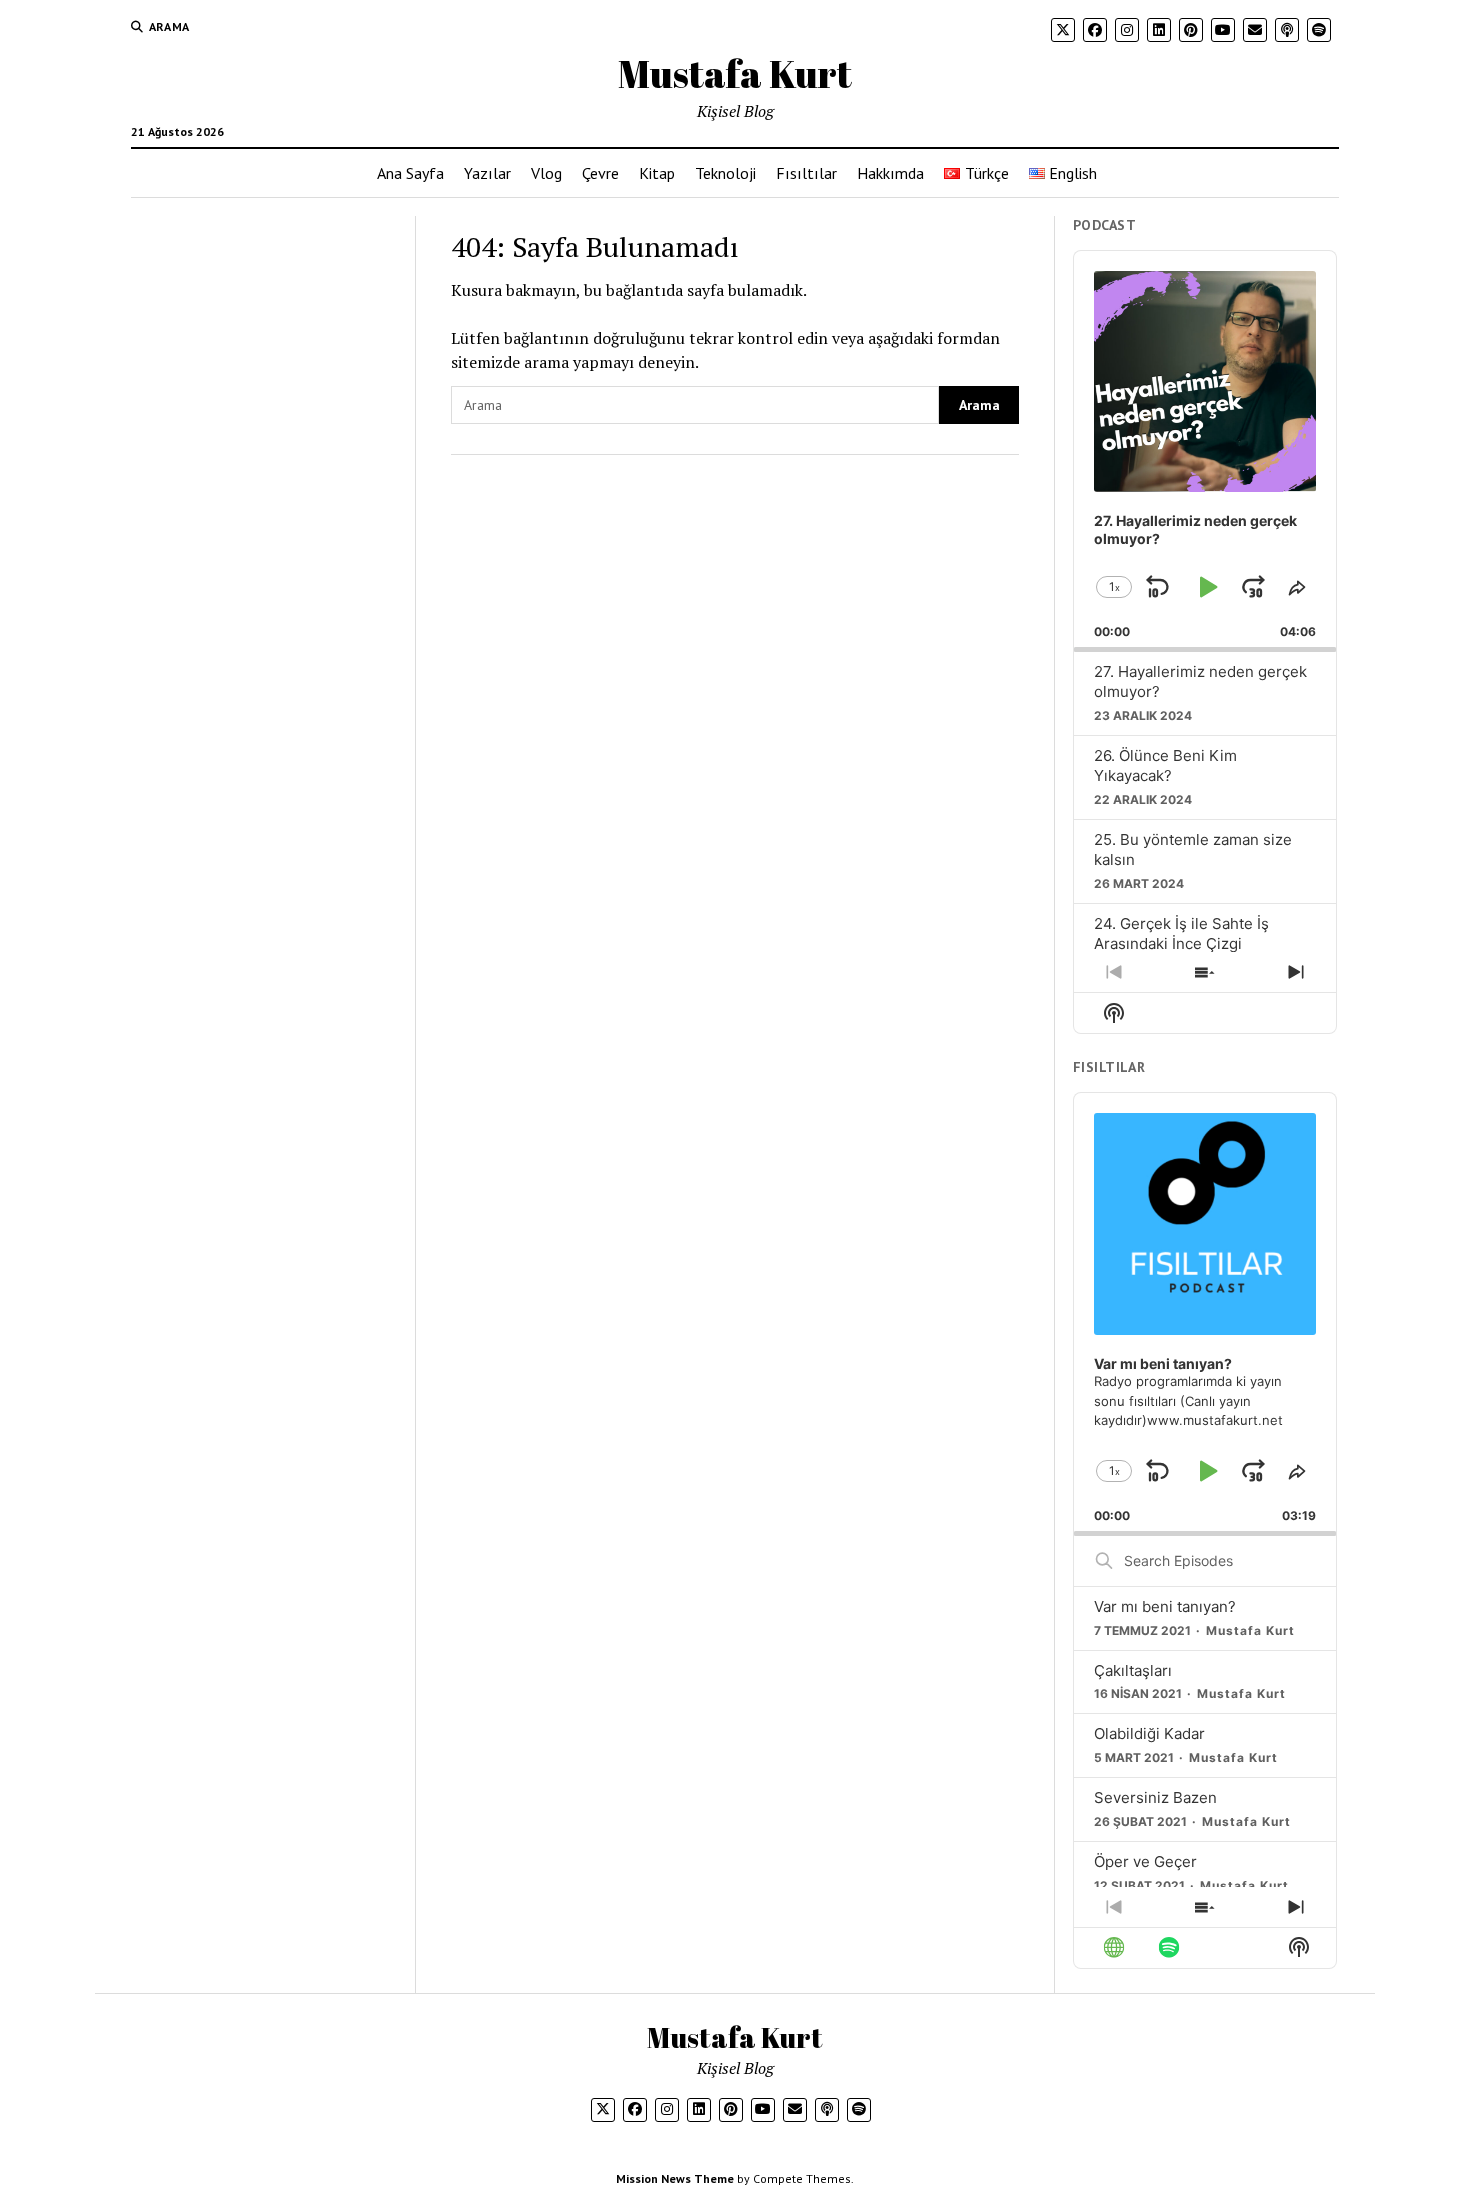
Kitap (657, 173)
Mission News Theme (675, 2178)
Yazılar (487, 173)
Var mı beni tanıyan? (1165, 1606)
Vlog (546, 173)
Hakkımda (890, 173)
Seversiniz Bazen (1155, 1797)
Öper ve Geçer (1145, 1861)
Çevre (600, 173)
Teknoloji (725, 173)
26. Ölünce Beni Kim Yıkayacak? (1165, 765)
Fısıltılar (806, 173)
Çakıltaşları (1133, 1670)
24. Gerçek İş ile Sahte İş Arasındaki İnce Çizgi (1181, 933)
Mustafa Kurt (735, 73)
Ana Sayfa (410, 173)
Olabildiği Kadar (1149, 1733)
